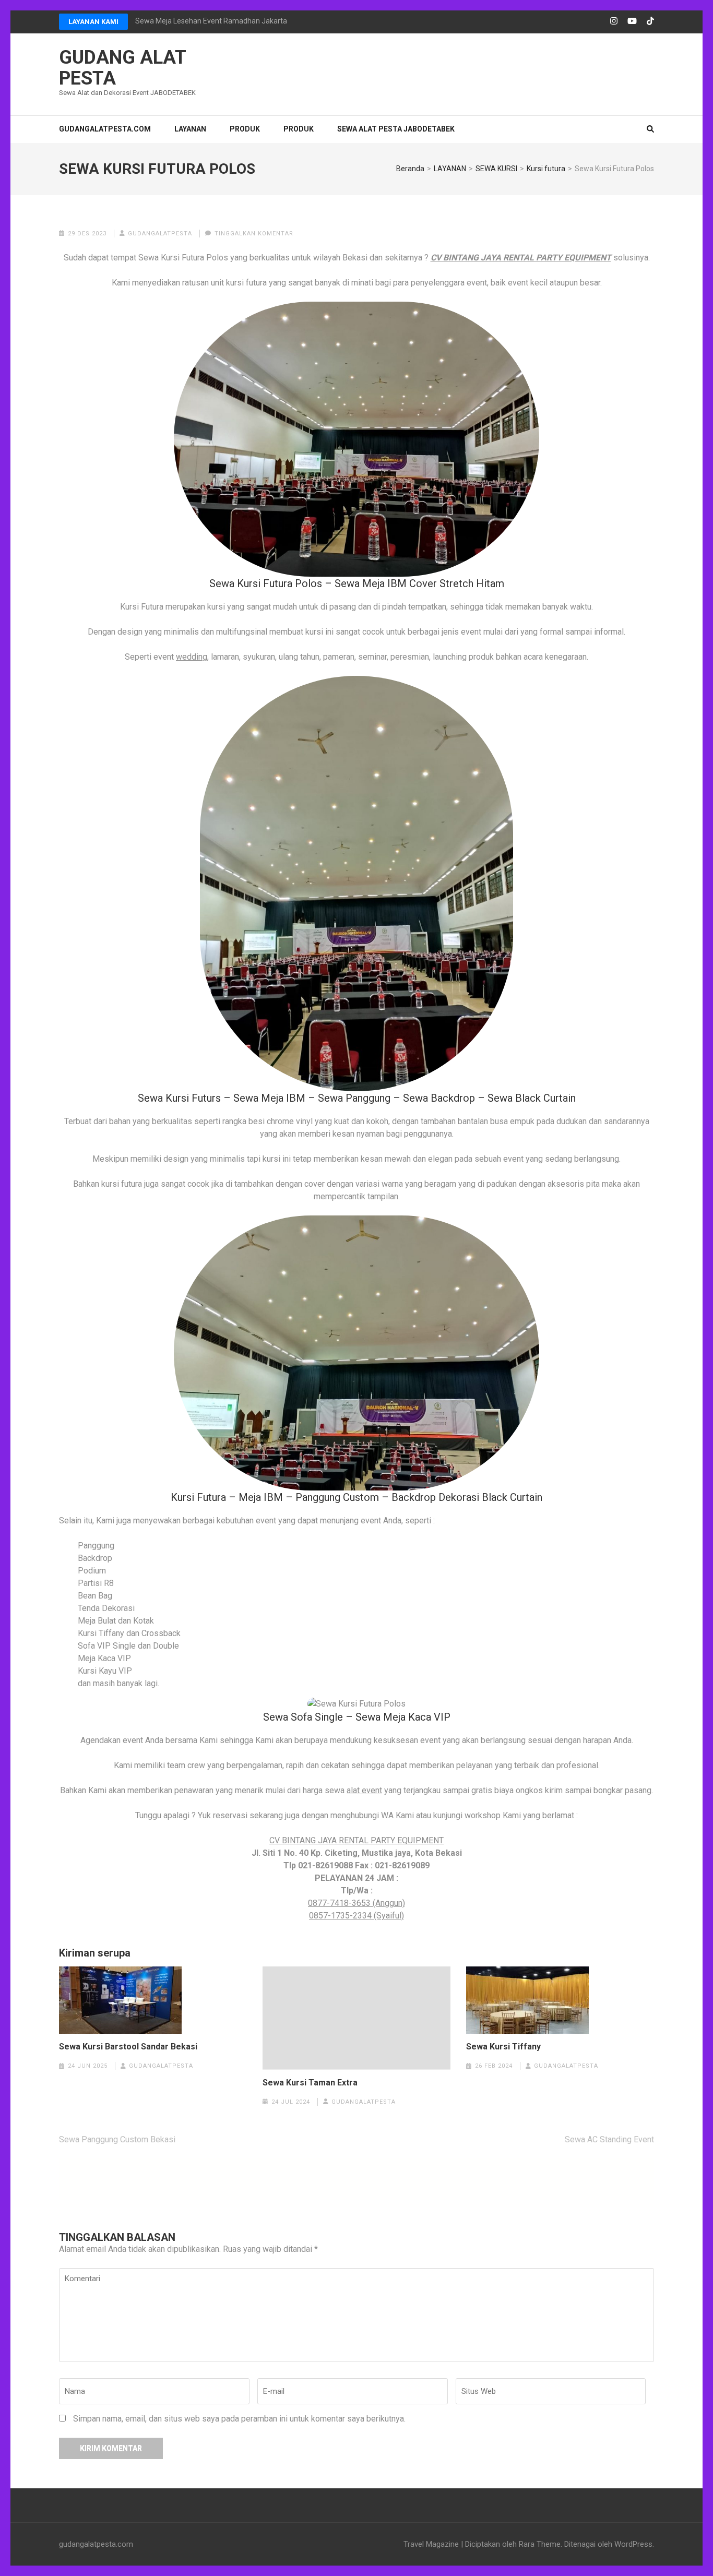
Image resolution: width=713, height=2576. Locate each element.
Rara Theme (540, 2544)
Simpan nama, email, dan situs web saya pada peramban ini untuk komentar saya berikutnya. (239, 2419)
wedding (192, 657)
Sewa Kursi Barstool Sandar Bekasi (128, 2047)
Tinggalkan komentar (254, 234)
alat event (364, 1790)
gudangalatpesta (160, 234)
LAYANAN (190, 129)
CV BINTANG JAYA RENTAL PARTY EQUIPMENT (521, 258)
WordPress (633, 2544)
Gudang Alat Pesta (122, 68)
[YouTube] (632, 21)
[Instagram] (614, 21)
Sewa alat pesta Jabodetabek (396, 129)
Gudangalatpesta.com (105, 129)
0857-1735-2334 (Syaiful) (356, 1916)
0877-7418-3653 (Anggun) (356, 1903)
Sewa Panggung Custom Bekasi (117, 2139)
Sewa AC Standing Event (609, 2139)
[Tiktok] (650, 21)
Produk (299, 129)
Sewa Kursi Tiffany (503, 2047)
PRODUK (245, 129)
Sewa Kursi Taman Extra (310, 2083)
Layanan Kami (93, 22)
